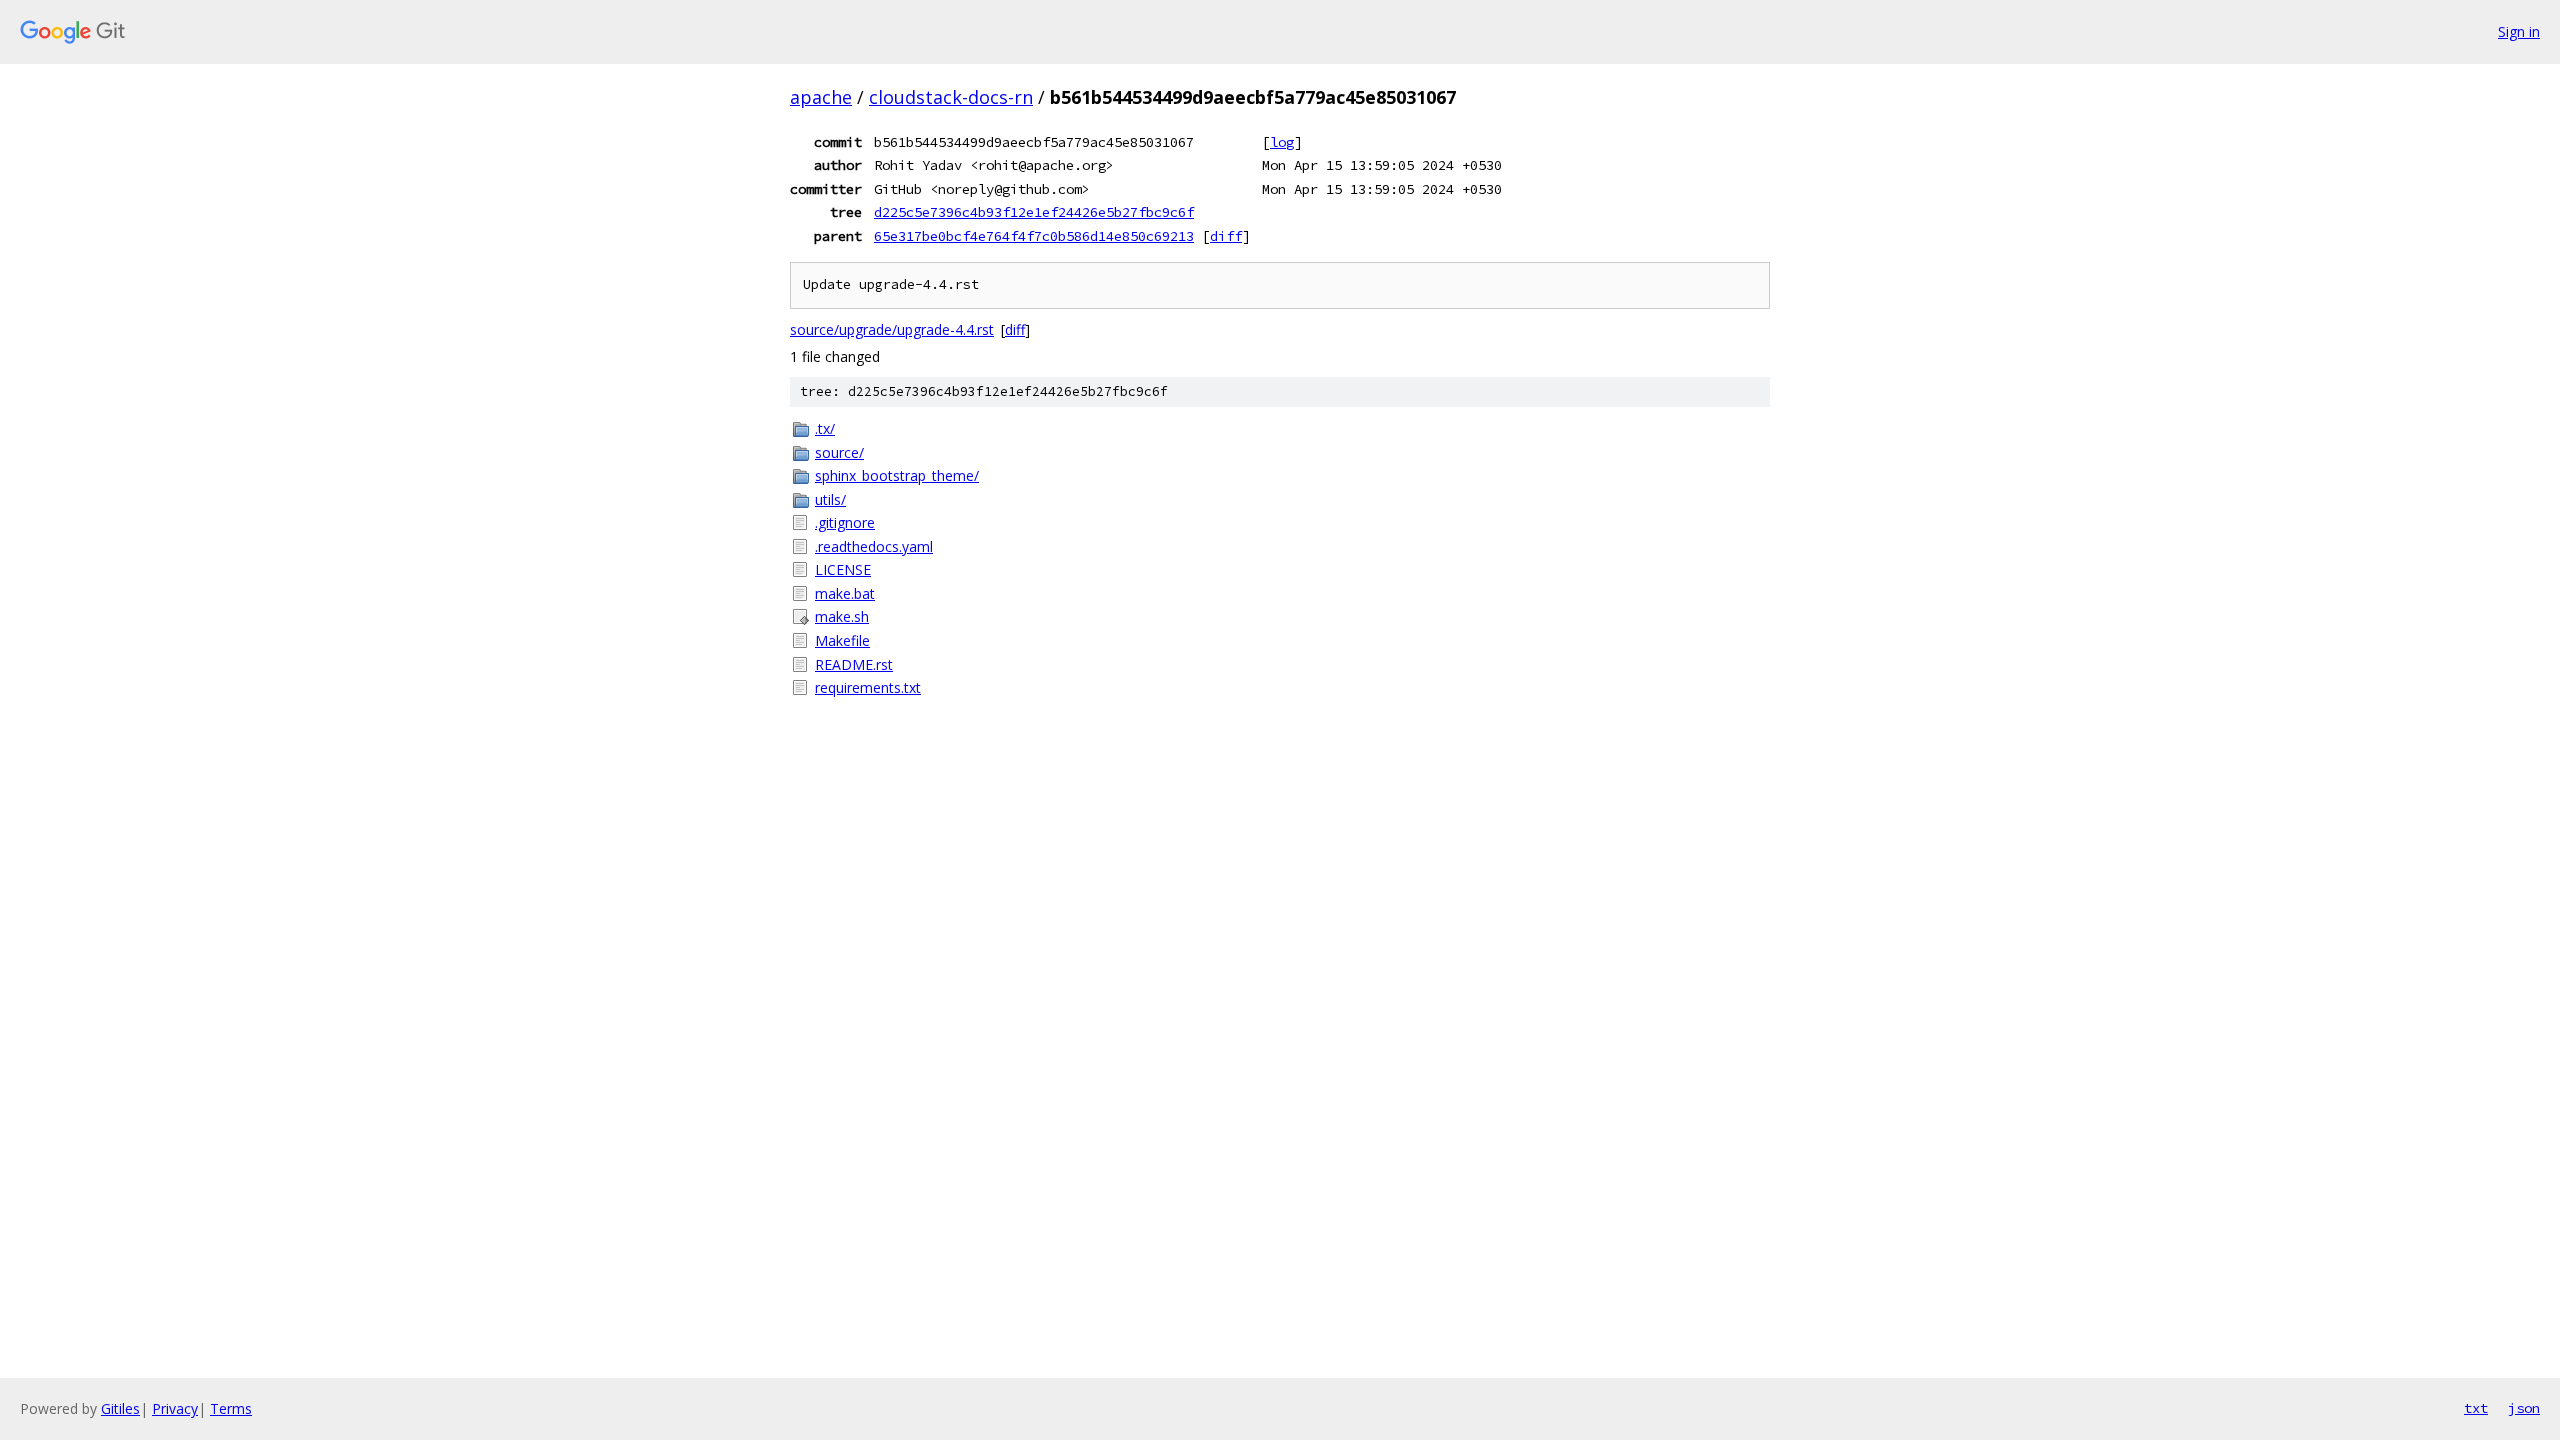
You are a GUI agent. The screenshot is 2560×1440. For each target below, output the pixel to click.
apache (821, 97)
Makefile (842, 640)
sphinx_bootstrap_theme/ (897, 475)
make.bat (845, 593)
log (1282, 142)
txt (2476, 1408)
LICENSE (843, 569)
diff (1226, 236)
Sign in (2519, 31)
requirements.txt (868, 687)
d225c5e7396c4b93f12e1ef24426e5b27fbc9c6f (1034, 212)
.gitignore (845, 522)
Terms (231, 1408)
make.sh (842, 616)
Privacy (175, 1408)
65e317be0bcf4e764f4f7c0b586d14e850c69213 (1034, 236)
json (2524, 1408)
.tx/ (825, 428)
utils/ (830, 499)
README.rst (854, 664)
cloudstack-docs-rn (951, 97)
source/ (839, 452)
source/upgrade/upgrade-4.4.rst (892, 329)
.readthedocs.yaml (874, 546)
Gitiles (120, 1408)
